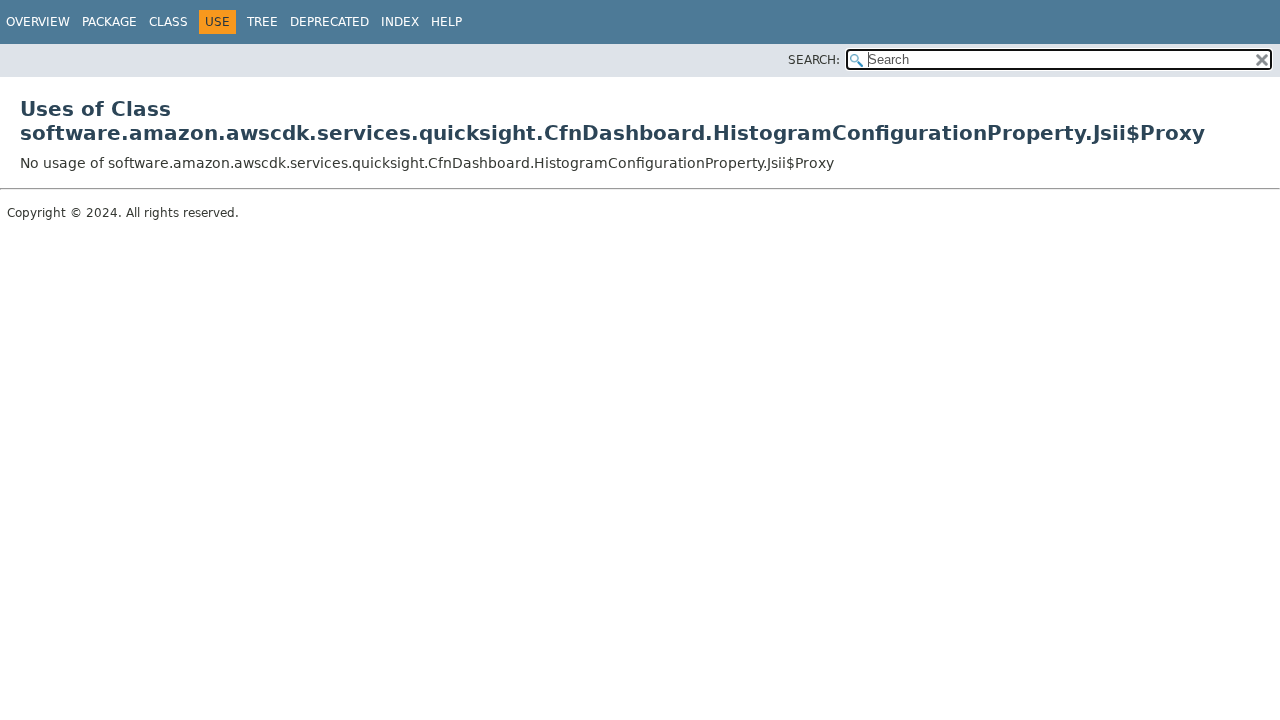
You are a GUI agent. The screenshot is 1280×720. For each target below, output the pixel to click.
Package (109, 22)
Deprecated (329, 22)
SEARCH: (814, 60)
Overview (38, 22)
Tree (262, 22)
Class (168, 22)
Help (446, 22)
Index (400, 22)
